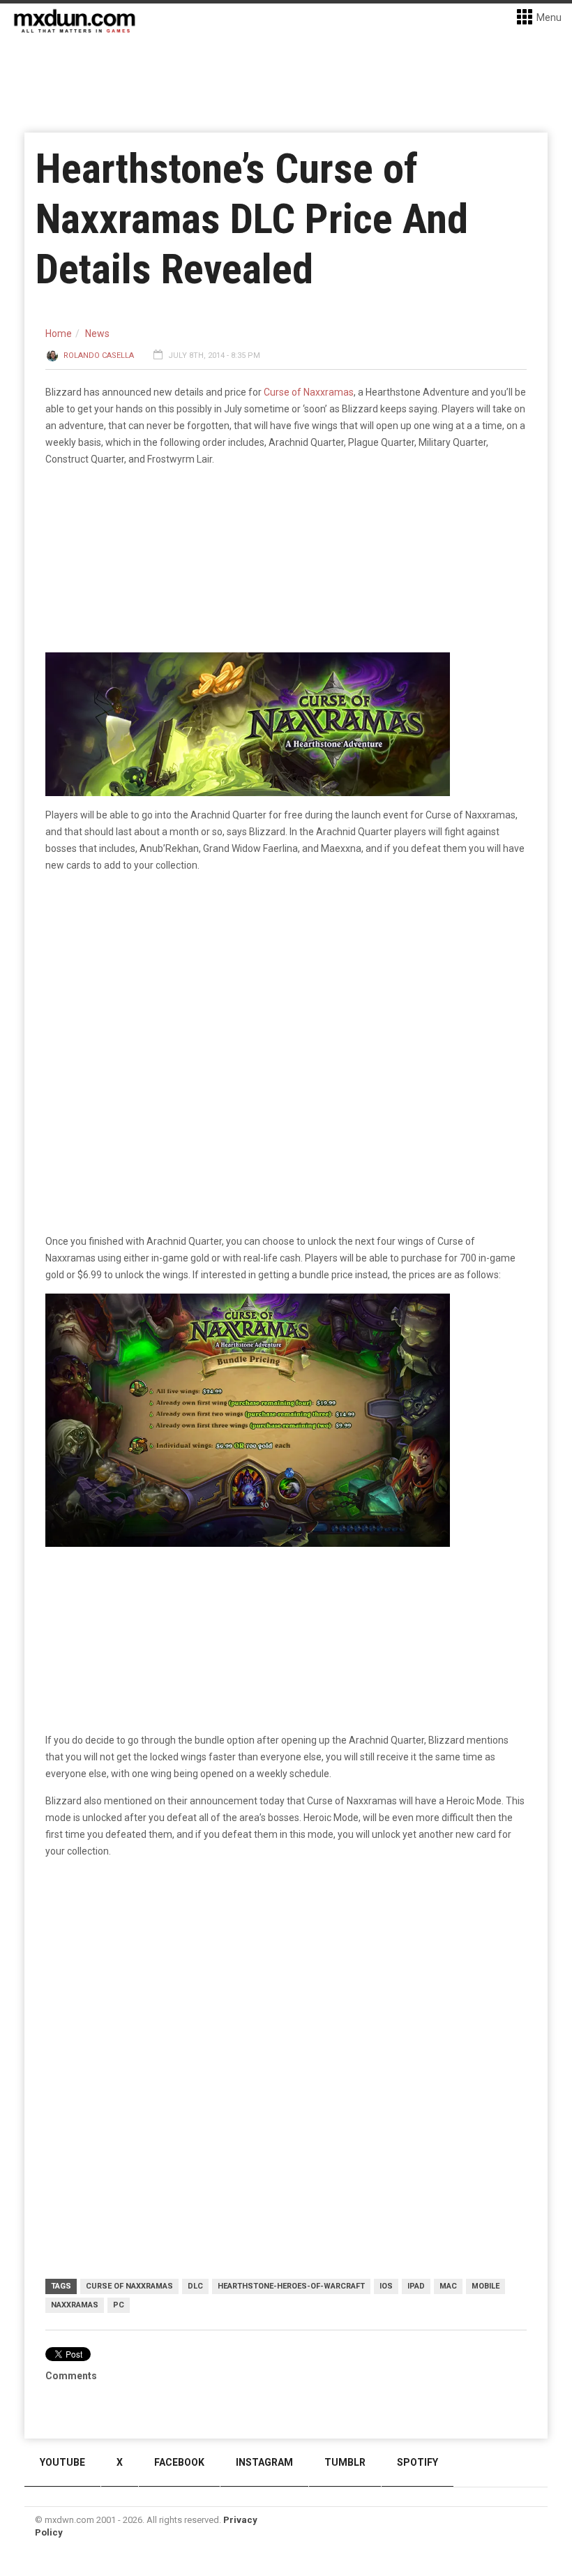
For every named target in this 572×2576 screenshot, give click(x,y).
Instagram (264, 2462)
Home (59, 334)
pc (119, 2305)
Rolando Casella (99, 355)
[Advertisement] (286, 1978)
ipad (416, 2286)
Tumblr (345, 2462)
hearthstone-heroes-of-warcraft (291, 2286)
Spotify (417, 2462)
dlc (195, 2286)
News (97, 334)
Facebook (179, 2462)
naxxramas (75, 2305)
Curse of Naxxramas (309, 392)
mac (448, 2286)
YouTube (62, 2462)
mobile (486, 2286)
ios (386, 2286)
